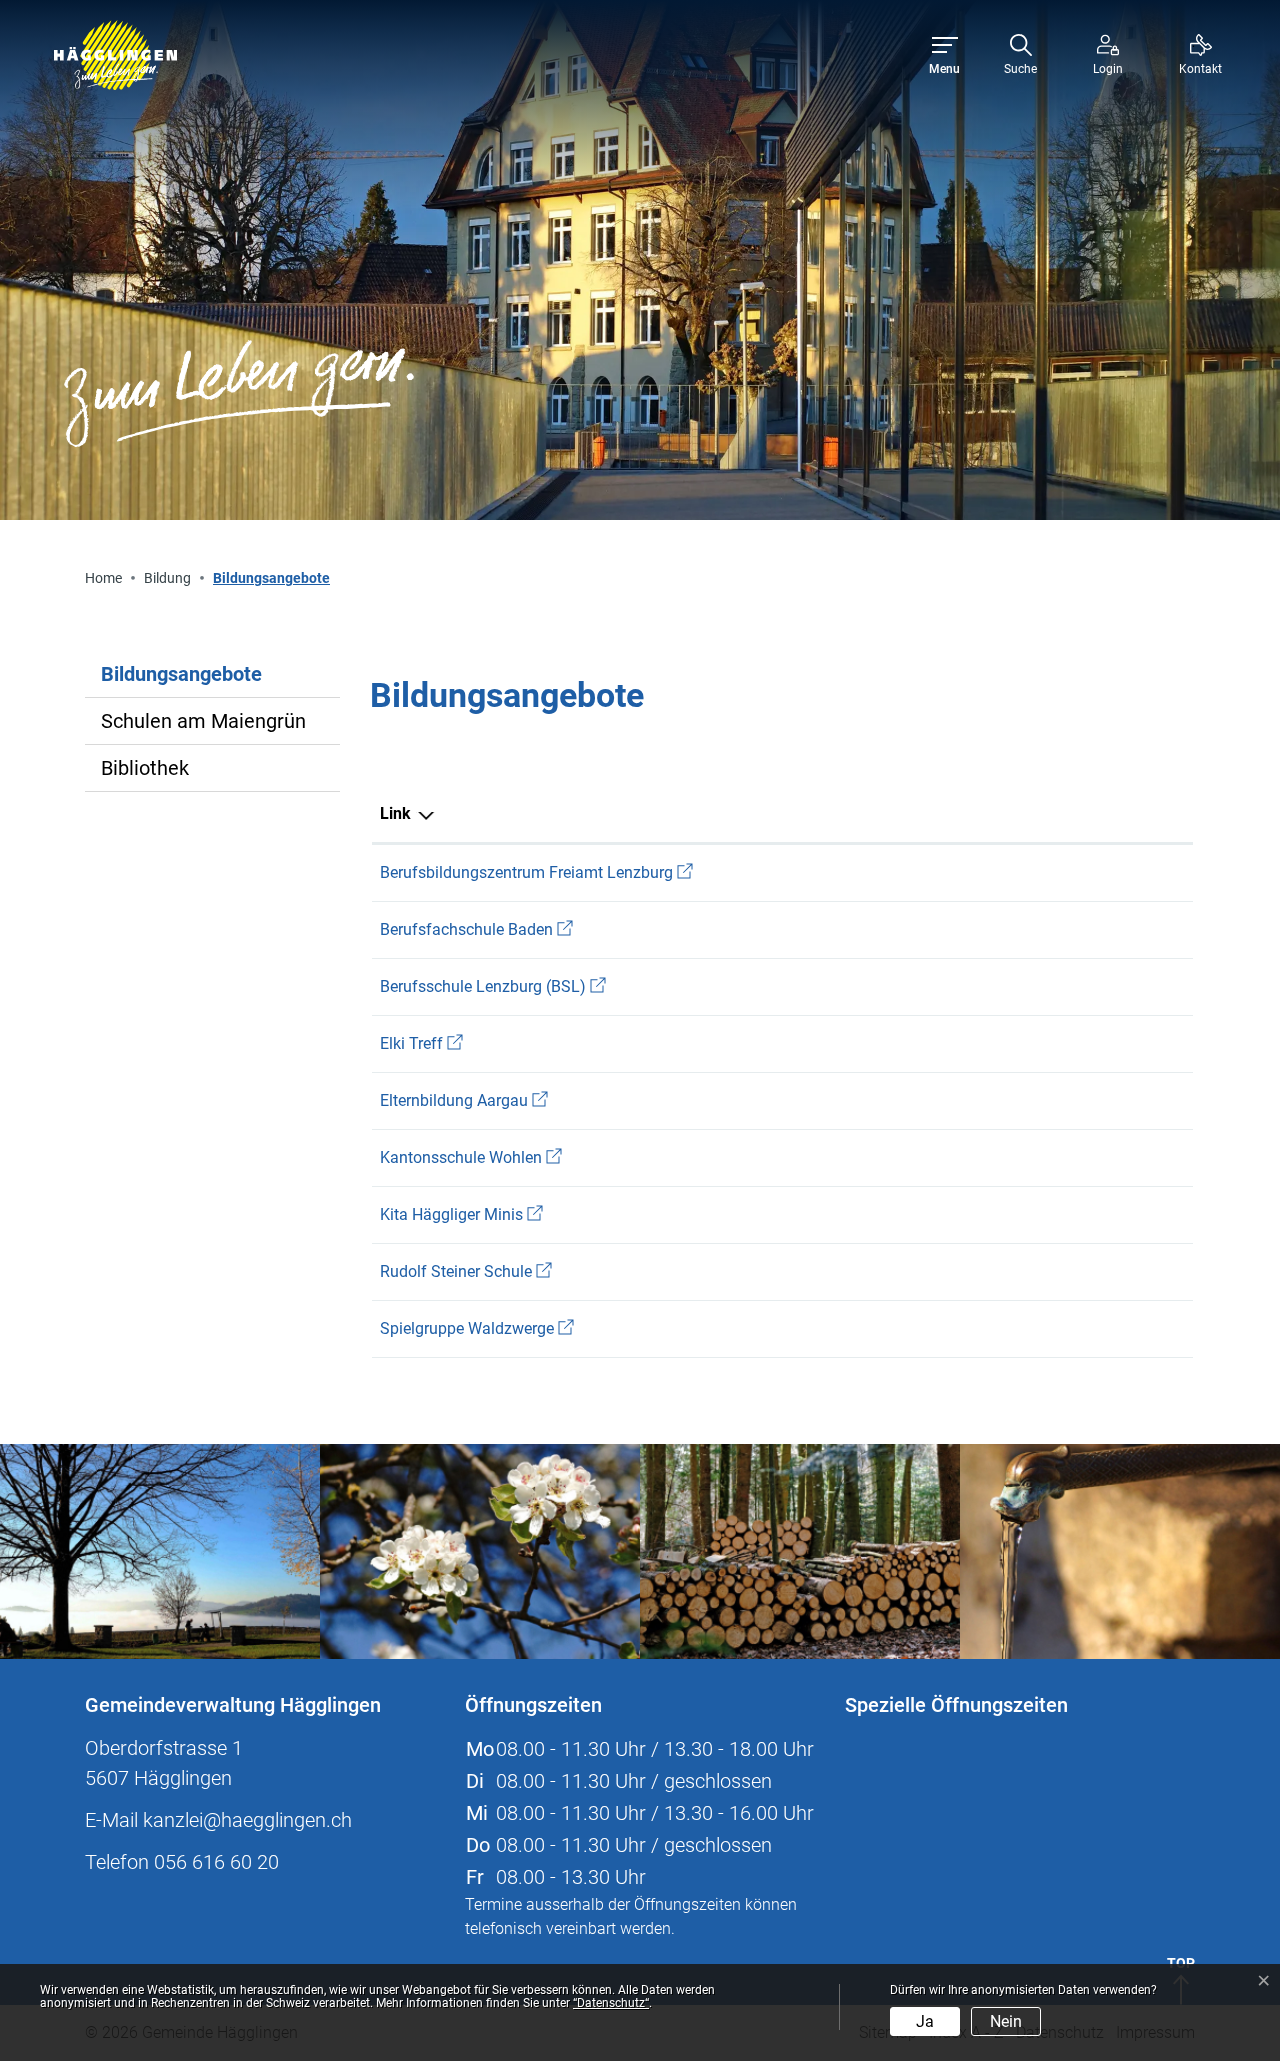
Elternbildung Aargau (464, 1100)
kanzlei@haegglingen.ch (247, 1820)
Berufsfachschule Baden (476, 929)
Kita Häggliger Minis (461, 1214)
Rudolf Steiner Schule (466, 1271)
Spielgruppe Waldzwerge (477, 1328)
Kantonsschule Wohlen (471, 1157)
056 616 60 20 (216, 1862)
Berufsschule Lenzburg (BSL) (493, 986)
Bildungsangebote (181, 679)
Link (395, 813)
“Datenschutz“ (611, 2003)
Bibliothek (145, 768)
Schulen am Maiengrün (203, 721)
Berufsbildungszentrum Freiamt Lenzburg (536, 872)
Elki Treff (421, 1043)
